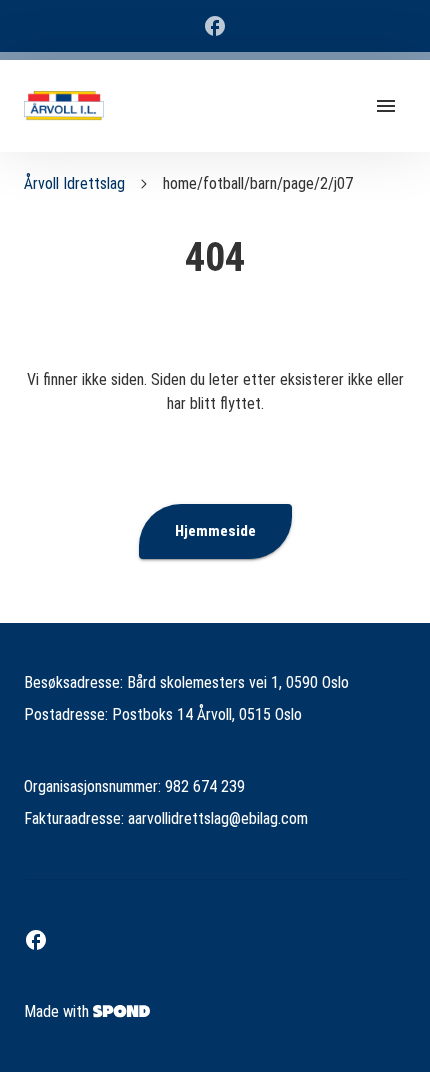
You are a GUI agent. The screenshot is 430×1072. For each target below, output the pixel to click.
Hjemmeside (215, 531)
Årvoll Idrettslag (74, 183)
